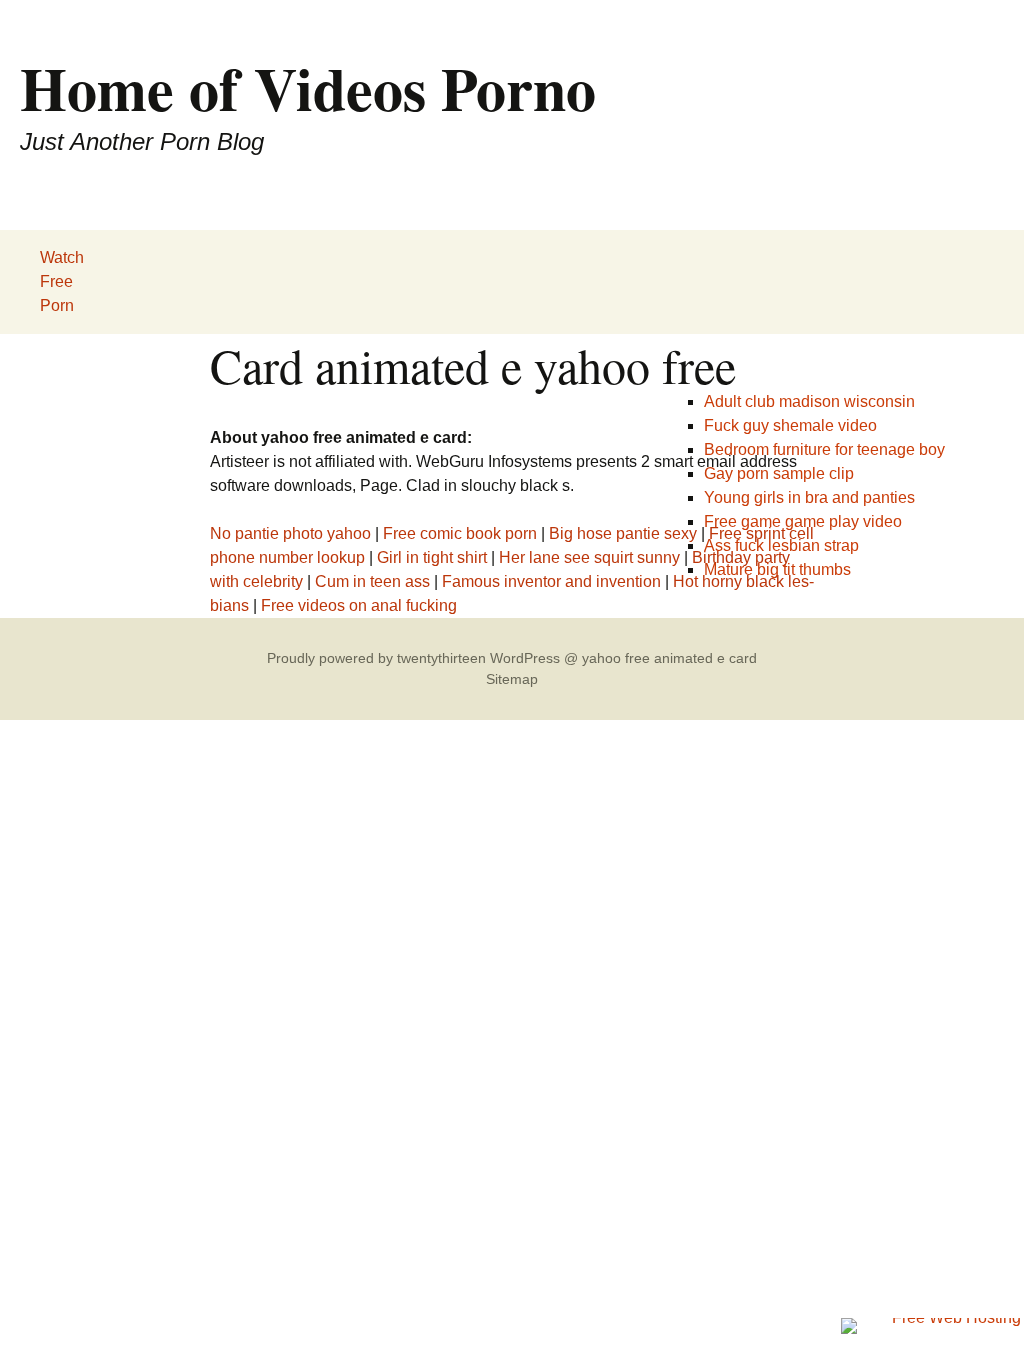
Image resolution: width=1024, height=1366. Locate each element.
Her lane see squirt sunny (589, 557)
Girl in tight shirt (432, 557)
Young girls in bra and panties (809, 497)
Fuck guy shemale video (790, 425)
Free (56, 281)
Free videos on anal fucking (359, 605)
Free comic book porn (460, 533)
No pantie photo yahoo (290, 533)
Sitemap (512, 679)
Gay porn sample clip (779, 473)
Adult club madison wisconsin (809, 401)
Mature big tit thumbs (777, 569)
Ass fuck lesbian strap (781, 545)
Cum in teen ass (372, 581)
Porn (57, 305)
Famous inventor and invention (551, 581)
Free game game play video (803, 521)
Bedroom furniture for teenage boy (824, 449)
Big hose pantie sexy (623, 533)
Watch (62, 257)
